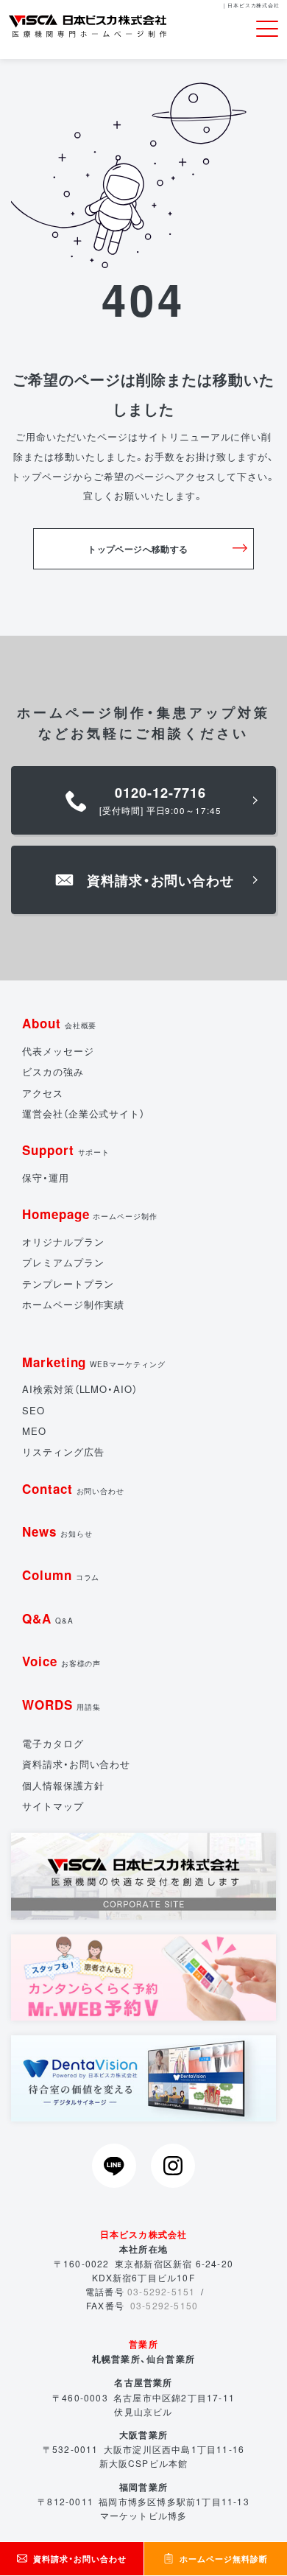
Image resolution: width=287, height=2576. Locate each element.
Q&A (48, 1618)
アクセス (43, 1093)
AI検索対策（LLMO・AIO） (80, 1389)
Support (66, 1150)
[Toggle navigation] (267, 29)
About (59, 1023)
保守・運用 (46, 1178)
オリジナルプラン (63, 1242)
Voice (61, 1661)
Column (61, 1575)
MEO (34, 1431)
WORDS (61, 1705)
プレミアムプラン (63, 1262)
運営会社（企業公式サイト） (84, 1113)
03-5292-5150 (164, 2305)
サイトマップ (53, 1806)
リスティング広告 (63, 1452)
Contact (73, 1489)
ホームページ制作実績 (73, 1304)
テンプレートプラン (68, 1284)
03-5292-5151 (161, 2291)
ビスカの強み (53, 1071)
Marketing (94, 1362)
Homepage (90, 1214)
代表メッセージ (58, 1051)
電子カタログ (53, 1743)
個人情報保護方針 (63, 1785)
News (57, 1531)
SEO (33, 1410)
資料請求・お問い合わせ (76, 1764)
